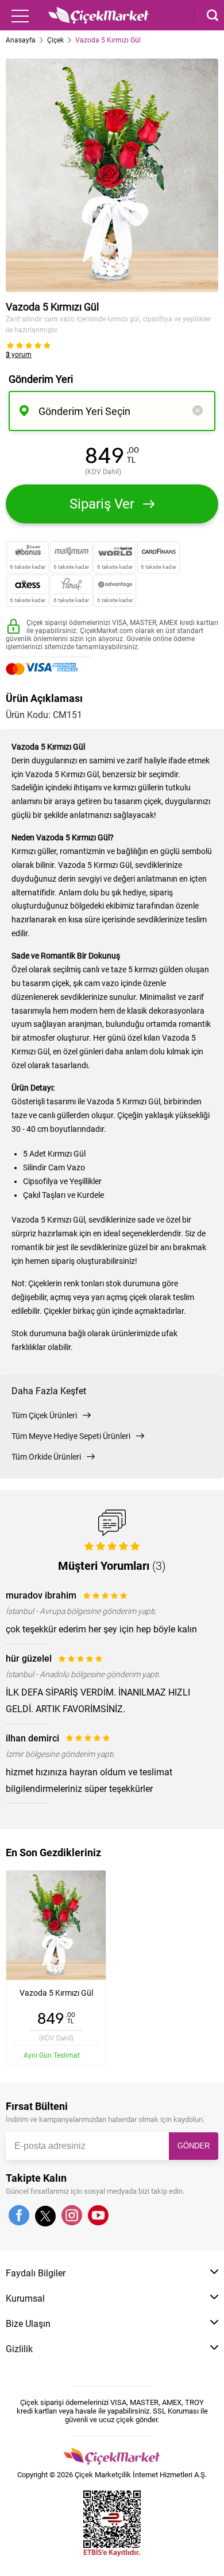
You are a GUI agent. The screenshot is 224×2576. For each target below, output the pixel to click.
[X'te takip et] (45, 2221)
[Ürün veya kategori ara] (208, 15)
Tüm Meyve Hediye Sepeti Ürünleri (71, 1436)
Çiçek (55, 40)
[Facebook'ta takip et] (19, 2216)
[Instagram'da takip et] (72, 2216)
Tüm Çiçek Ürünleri (44, 1415)
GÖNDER (194, 2146)
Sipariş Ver (102, 504)
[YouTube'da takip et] (98, 2216)
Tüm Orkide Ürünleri (46, 1457)
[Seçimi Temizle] (198, 411)
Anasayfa (21, 40)
